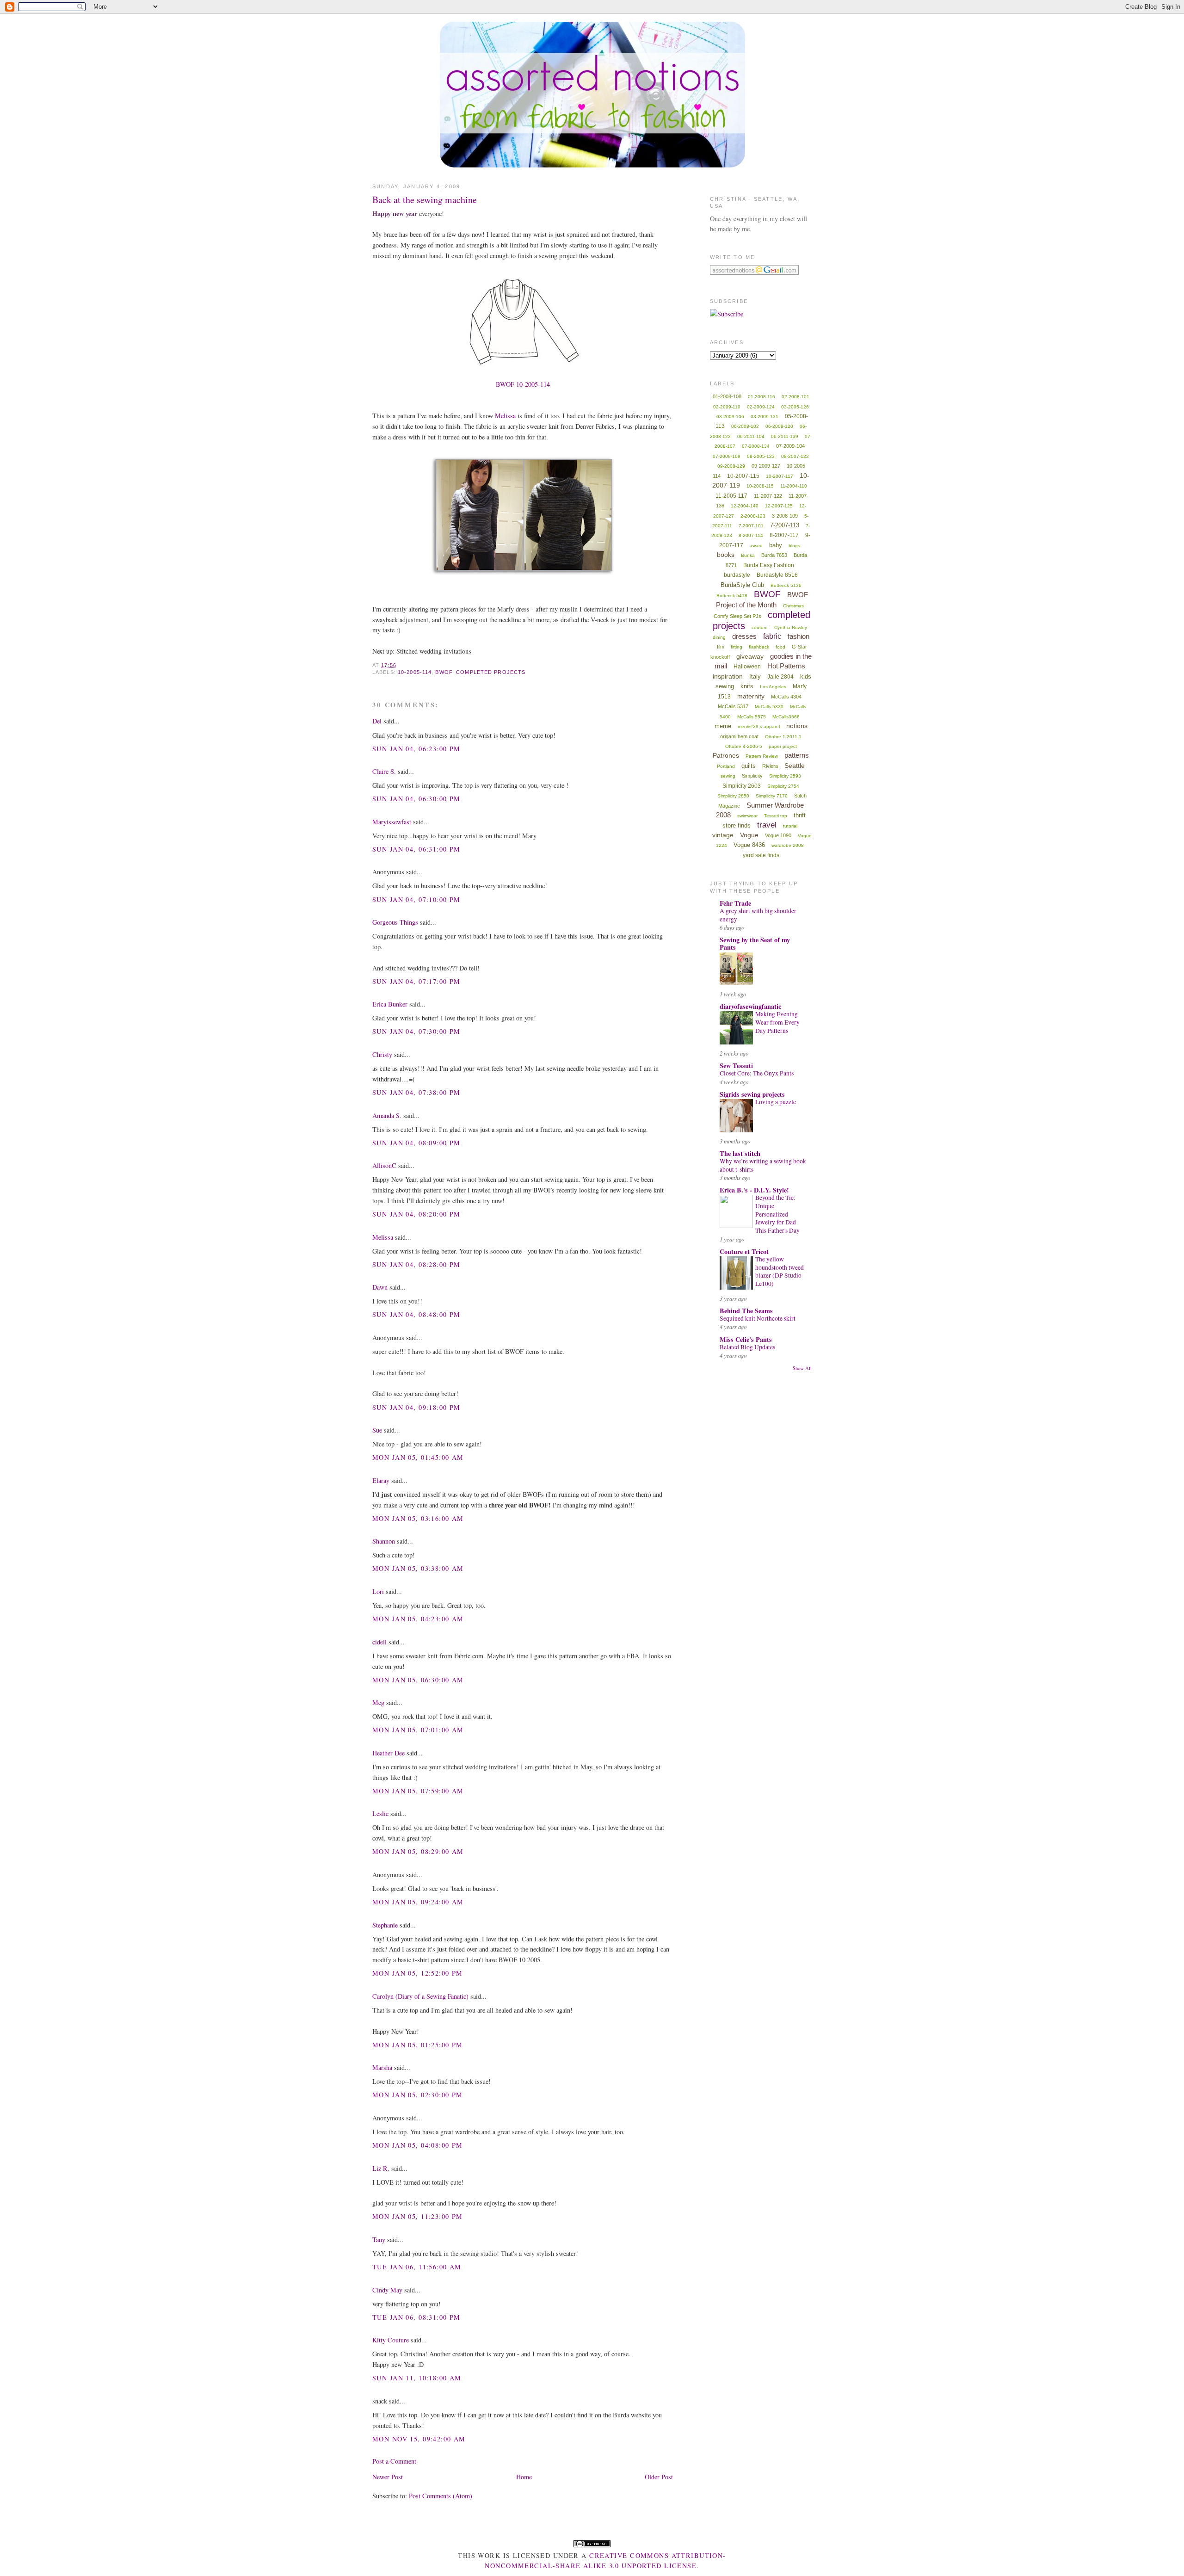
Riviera (770, 766)
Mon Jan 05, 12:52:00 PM (418, 1973)
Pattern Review (762, 756)
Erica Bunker (390, 1004)
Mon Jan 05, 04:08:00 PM (418, 2145)
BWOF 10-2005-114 (523, 384)
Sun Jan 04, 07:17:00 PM (416, 981)
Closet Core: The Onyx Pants (757, 1073)
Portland (726, 766)
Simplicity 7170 (772, 796)
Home (524, 2477)
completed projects (491, 672)
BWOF (444, 672)
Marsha (382, 2067)
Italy (755, 676)
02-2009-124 (761, 407)
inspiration (728, 676)
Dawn (380, 1287)
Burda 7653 (774, 555)
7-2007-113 (785, 525)
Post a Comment (394, 2461)
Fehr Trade (735, 903)
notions (797, 726)
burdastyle (737, 575)
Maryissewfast (392, 822)
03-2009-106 (730, 417)
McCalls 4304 (786, 697)
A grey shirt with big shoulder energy (758, 915)
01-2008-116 (762, 397)
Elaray (381, 1480)
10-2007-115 (743, 476)
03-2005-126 (795, 407)
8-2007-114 (751, 535)
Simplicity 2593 (785, 776)
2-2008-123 (753, 516)
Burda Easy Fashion (769, 565)
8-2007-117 (784, 535)
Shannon (384, 1541)
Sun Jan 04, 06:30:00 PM (416, 799)
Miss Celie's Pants (746, 1339)
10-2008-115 (760, 486)
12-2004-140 (745, 506)
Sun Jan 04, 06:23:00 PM (416, 749)
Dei (377, 721)
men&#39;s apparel (759, 726)
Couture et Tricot (744, 1251)
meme (723, 726)
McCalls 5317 (733, 706)
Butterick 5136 (786, 585)
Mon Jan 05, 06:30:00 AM (418, 1680)
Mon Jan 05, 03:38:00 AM (418, 1568)
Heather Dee (388, 1753)
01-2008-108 (727, 396)
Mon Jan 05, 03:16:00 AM (418, 1518)
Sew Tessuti (736, 1066)
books (726, 555)
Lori (378, 1591)
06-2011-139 (785, 436)
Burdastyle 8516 (777, 575)
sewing (728, 776)
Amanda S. (387, 1115)
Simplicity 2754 (783, 786)
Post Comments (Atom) (441, 2496)
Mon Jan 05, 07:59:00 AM (418, 1791)
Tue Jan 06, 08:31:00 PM (416, 2317)
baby (776, 545)
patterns (797, 755)
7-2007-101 (751, 526)
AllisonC (384, 1165)
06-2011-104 (751, 436)
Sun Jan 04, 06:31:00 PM (416, 849)
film (721, 647)
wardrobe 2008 (788, 845)
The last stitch (740, 1153)
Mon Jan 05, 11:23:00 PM (418, 2216)
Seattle (795, 766)
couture (760, 627)
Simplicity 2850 (733, 796)
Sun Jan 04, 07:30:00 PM (416, 1031)
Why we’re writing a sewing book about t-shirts (763, 1165)
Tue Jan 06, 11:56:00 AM (417, 2267)
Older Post (659, 2477)
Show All (802, 1368)
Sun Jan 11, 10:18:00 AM (417, 2378)
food (780, 647)
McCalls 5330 (769, 707)
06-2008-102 (745, 426)
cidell (379, 1642)
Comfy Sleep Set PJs (737, 616)
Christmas (793, 606)
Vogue (749, 835)
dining (719, 637)
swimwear (747, 816)
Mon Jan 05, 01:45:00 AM (418, 1457)
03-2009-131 (765, 417)
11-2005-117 (731, 496)
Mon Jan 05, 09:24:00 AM (418, 1902)
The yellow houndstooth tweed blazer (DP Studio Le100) (780, 1271)
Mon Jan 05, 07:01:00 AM (418, 1730)
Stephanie (385, 1925)
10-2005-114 (415, 672)
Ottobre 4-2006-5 (744, 746)
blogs (794, 546)
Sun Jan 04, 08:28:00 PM (416, 1264)
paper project (783, 746)
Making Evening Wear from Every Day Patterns (777, 1022)
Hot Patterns (786, 666)
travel (767, 825)
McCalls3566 (786, 717)
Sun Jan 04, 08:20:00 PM (416, 1214)
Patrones (726, 755)
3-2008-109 (785, 516)
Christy (382, 1054)
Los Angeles (773, 687)
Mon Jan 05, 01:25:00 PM (418, 2045)
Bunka (748, 555)
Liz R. (381, 2168)
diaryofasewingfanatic (750, 1006)
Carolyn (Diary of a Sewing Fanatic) (420, 1996)
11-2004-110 (794, 486)
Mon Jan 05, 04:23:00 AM (418, 1619)
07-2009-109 (727, 456)
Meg (378, 1702)
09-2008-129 (731, 466)
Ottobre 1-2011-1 (783, 737)
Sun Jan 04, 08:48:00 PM (416, 1314)
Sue (377, 1430)
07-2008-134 (756, 446)
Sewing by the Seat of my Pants (755, 943)
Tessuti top (776, 816)
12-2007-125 (779, 506)
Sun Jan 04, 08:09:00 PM (416, 1143)
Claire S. (384, 771)
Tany (379, 2239)
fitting (737, 647)
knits (747, 686)
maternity (751, 696)
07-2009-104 (790, 446)
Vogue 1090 (778, 835)
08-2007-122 (795, 456)
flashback (759, 647)
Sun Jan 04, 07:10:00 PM (416, 899)
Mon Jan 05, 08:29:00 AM (418, 1851)
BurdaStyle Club (742, 585)
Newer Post (388, 2477)
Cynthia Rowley (791, 627)
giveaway (750, 656)
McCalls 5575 (752, 717)
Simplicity (752, 776)
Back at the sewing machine (425, 200)
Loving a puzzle (776, 1102)
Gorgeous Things (395, 922)
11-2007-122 (768, 496)
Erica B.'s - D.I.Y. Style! (754, 1190)
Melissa (505, 416)
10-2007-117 (780, 476)
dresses (744, 636)
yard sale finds (761, 855)
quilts (749, 766)
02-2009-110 (727, 407)
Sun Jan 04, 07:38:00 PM (416, 1092)
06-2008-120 (779, 426)
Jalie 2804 (780, 677)
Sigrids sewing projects (752, 1094)
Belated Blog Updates (747, 1347)
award (756, 546)
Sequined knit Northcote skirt (758, 1318)
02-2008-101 (795, 397)
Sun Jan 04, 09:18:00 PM (416, 1407)
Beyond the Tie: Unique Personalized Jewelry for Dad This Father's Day (777, 1214)
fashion (799, 636)
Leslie (380, 1813)
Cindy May (387, 2290)
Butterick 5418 (732, 596)
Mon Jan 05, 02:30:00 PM (418, 2095)
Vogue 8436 (749, 845)
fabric (772, 636)
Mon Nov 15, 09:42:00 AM (419, 2439)
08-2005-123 (761, 456)
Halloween (747, 667)
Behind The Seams (746, 1311)
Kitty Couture (391, 2340)
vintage (723, 835)
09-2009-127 (766, 466)
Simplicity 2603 (742, 786)
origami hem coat (739, 736)
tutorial (790, 826)
